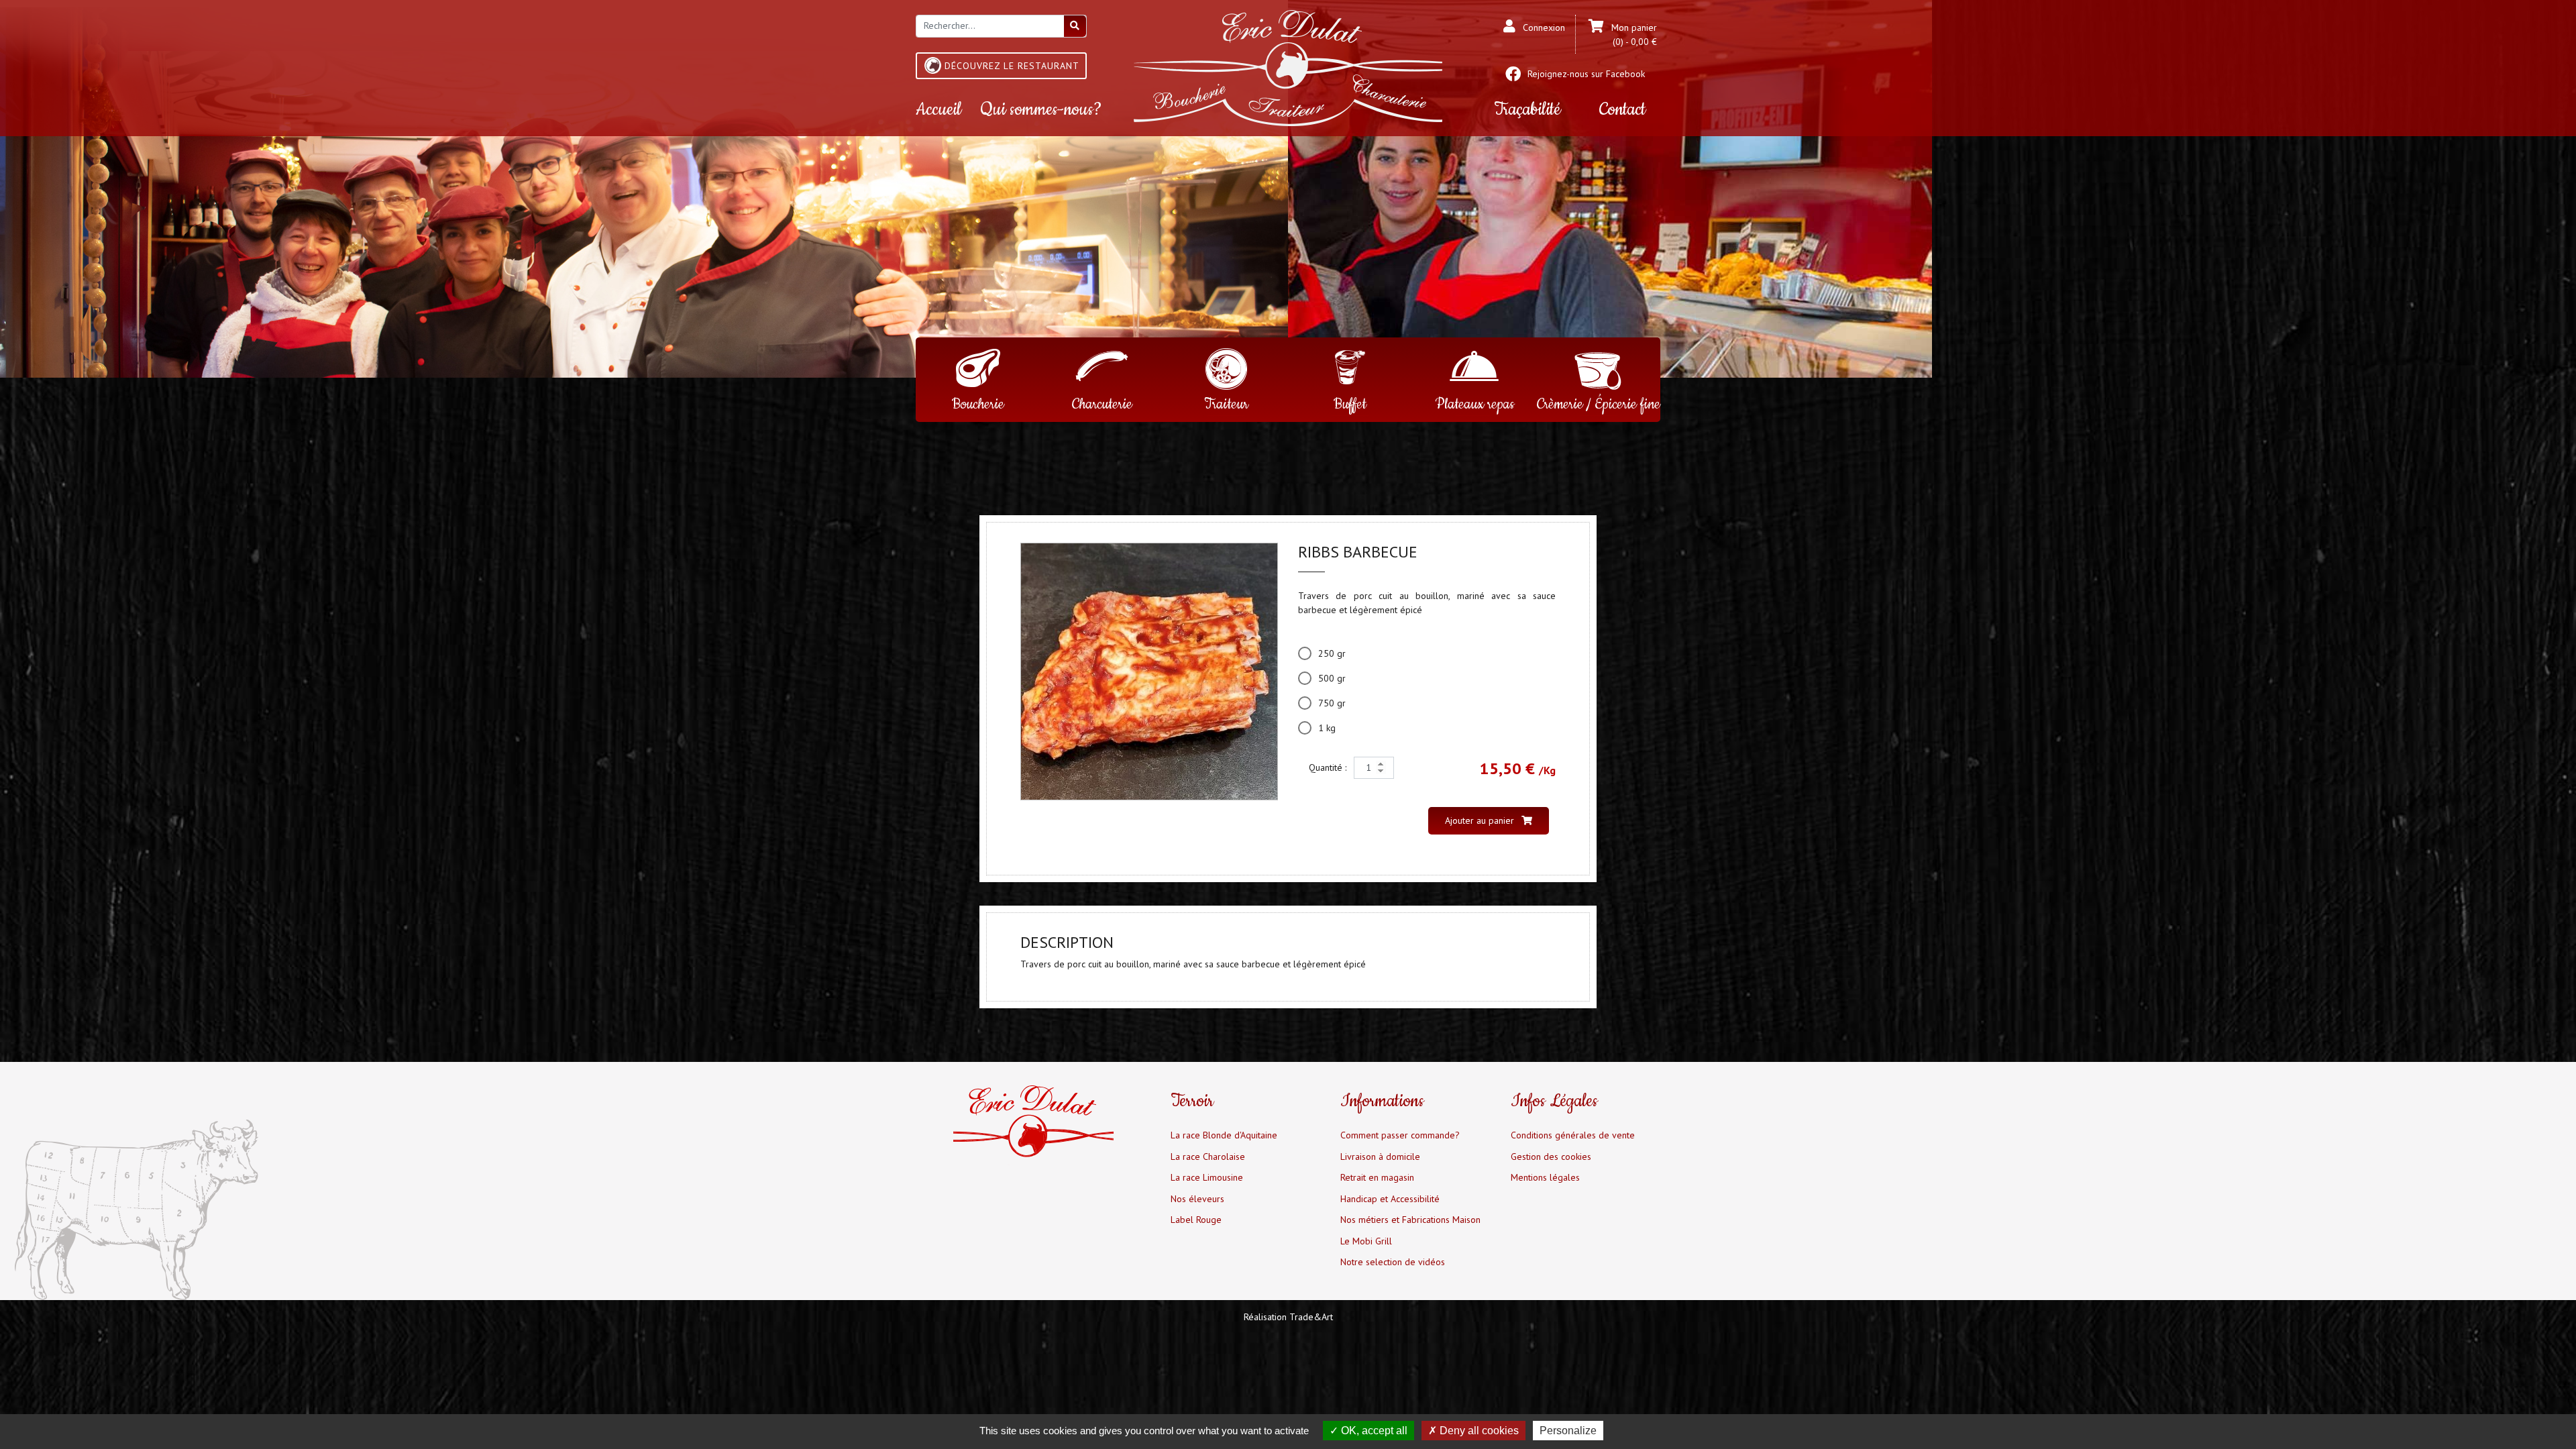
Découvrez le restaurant (1012, 66)
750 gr (1332, 703)
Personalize (1568, 1431)
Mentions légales (1545, 1177)
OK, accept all (1373, 1431)
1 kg (1327, 728)
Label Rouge (1196, 1220)
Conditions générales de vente (1573, 1135)
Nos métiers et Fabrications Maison (1410, 1220)
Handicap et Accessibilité (1390, 1199)
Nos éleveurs (1197, 1199)
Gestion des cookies (1551, 1157)
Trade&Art (1311, 1317)
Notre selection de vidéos (1393, 1262)
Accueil (938, 110)
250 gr (1332, 653)
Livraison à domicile (1380, 1157)
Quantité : (1329, 767)
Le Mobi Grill (1366, 1241)
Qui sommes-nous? (1041, 110)
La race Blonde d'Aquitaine (1224, 1135)
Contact (1622, 110)
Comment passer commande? (1400, 1135)
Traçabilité (1527, 110)
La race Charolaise (1208, 1157)
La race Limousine (1207, 1177)
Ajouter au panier (1481, 820)
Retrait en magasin (1377, 1177)
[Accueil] (1288, 67)
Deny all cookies (1478, 1431)
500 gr (1332, 678)
